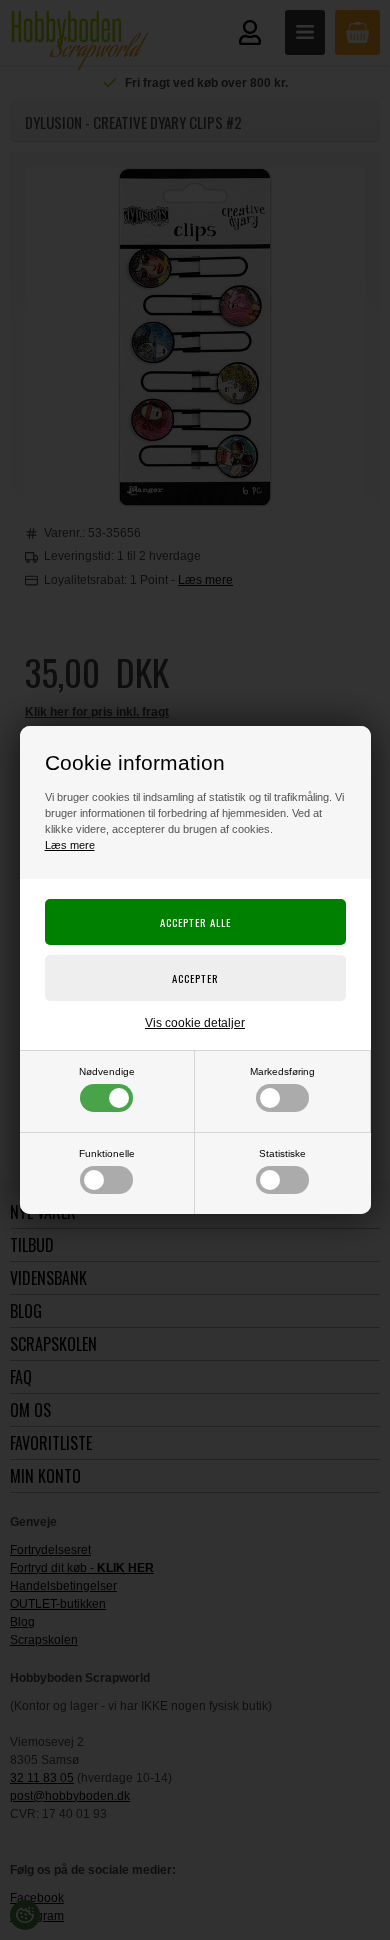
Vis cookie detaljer (195, 1023)
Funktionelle (107, 1153)
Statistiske (282, 1153)
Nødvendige (107, 1071)
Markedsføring (282, 1071)
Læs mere (70, 845)
